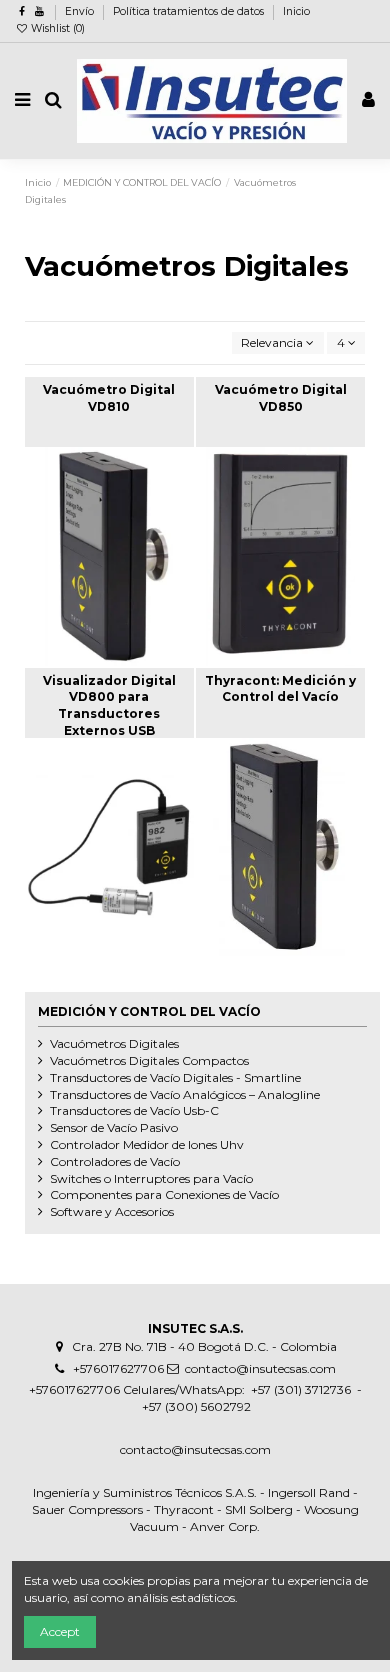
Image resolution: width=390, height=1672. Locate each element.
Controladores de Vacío (115, 1161)
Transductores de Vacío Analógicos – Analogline (185, 1094)
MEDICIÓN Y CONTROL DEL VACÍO (149, 1011)
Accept (60, 1631)
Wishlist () (56, 28)
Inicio (296, 11)
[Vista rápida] (133, 521)
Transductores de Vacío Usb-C (134, 1110)
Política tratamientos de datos (190, 11)
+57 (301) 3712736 (299, 1389)
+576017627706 (118, 1368)
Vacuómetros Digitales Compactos (149, 1060)
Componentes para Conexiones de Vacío (164, 1194)
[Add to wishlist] (86, 521)
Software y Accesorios (112, 1211)
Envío (81, 11)
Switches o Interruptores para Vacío (151, 1178)
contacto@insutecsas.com (260, 1368)
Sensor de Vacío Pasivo (114, 1127)
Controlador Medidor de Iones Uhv (147, 1144)
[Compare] (110, 521)
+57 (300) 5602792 (196, 1406)
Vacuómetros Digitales (114, 1043)
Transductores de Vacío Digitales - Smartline (175, 1077)
